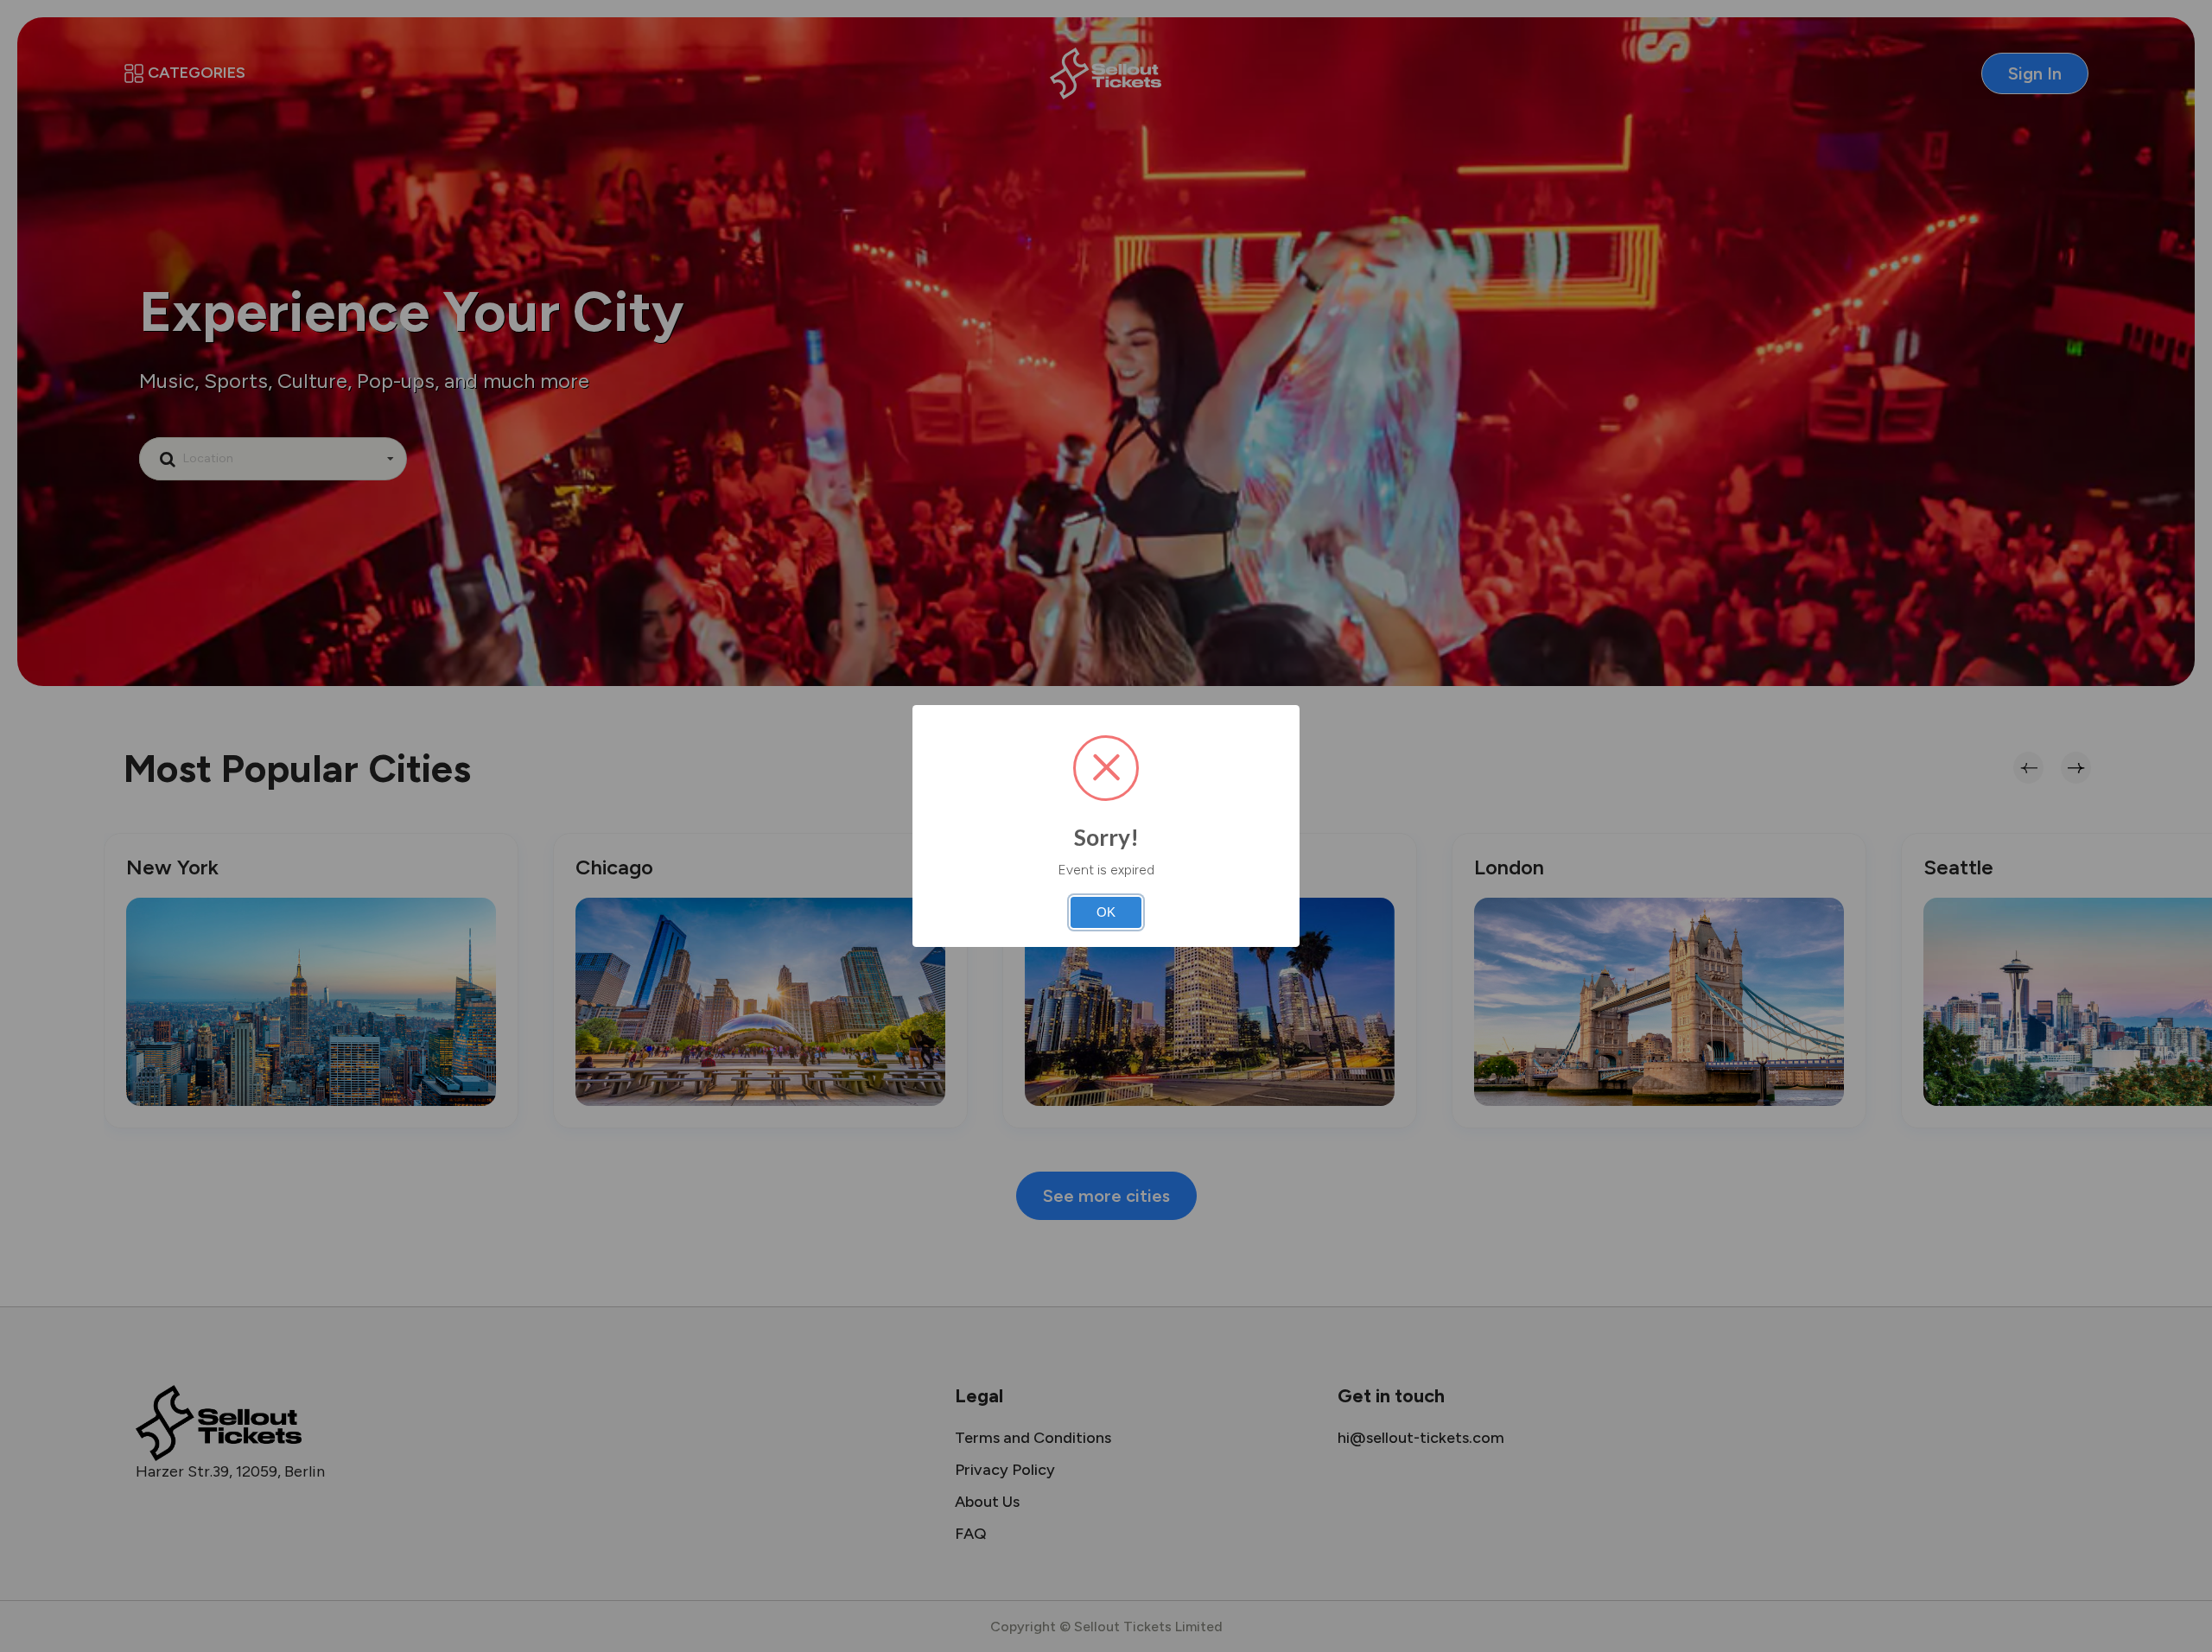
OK (1106, 912)
